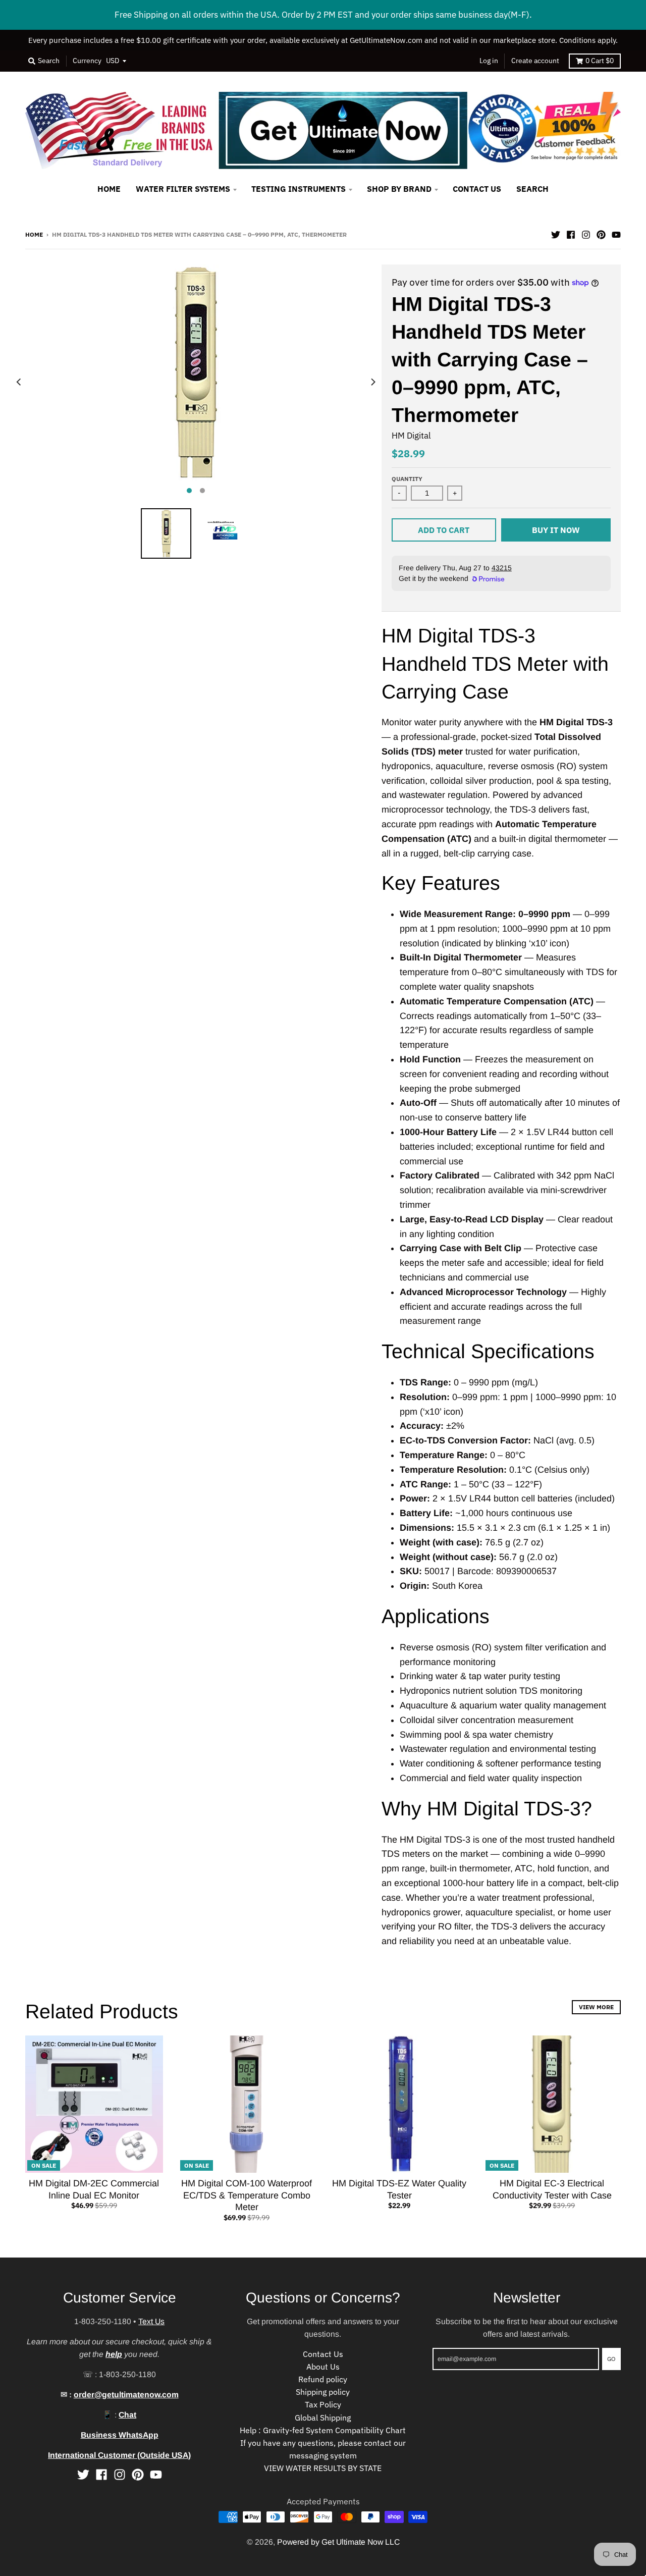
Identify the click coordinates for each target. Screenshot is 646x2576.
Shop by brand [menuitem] (399, 189)
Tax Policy (323, 2404)
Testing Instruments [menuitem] (299, 189)
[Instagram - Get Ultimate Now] (586, 234)
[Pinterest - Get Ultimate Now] (601, 234)
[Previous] (19, 382)
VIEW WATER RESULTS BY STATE (323, 2468)
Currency (87, 61)
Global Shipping (323, 2418)
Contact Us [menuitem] (477, 189)
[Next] (372, 382)
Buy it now (556, 530)
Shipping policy (323, 2392)
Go (611, 2358)
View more (596, 2007)
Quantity (407, 478)
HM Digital (411, 436)
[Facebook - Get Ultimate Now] (571, 234)
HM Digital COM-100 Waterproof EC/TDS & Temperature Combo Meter (247, 2195)
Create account (535, 61)
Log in (489, 61)
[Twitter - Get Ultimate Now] (556, 234)
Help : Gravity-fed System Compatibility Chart (323, 2430)
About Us (323, 2367)
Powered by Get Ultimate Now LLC (338, 2542)
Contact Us (323, 2354)
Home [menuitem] (109, 189)
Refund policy (323, 2379)
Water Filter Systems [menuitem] (183, 189)
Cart (600, 61)
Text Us (151, 2321)
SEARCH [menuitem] (532, 189)
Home (34, 234)
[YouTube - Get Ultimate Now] (616, 234)
